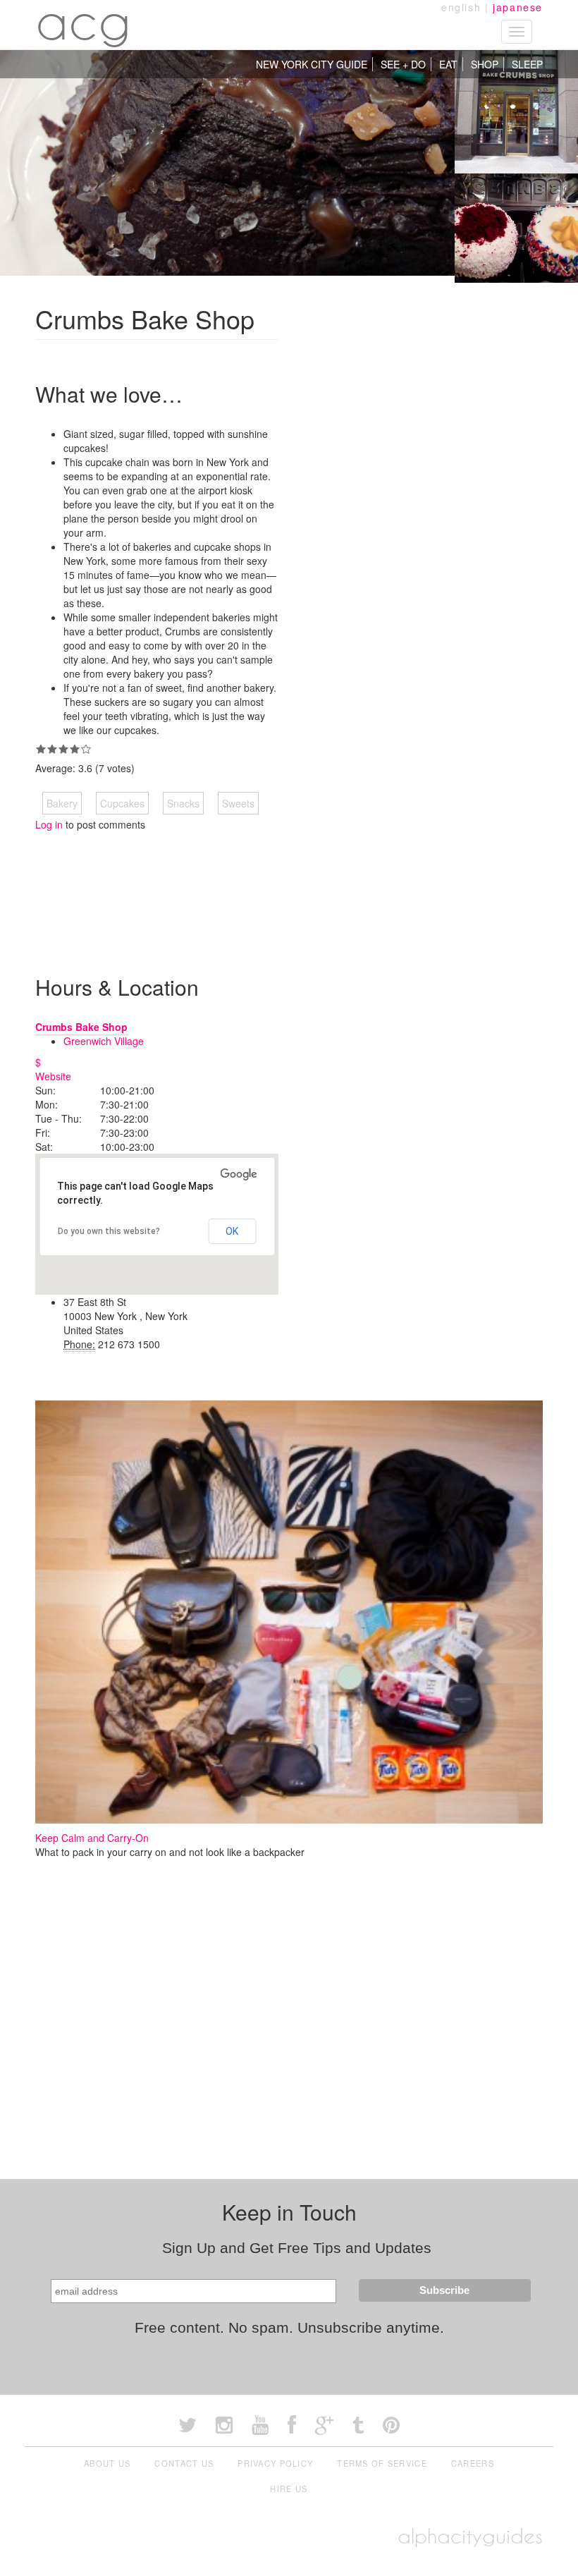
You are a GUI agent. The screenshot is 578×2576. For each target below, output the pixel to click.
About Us (107, 2463)
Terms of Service (382, 2463)
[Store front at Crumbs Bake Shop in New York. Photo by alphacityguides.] (516, 110)
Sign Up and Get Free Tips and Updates (297, 2248)
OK (232, 1231)
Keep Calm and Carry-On (92, 1838)
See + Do (403, 64)
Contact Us (184, 2463)
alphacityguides (470, 2536)
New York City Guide (312, 64)
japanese (518, 7)
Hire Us (289, 2489)
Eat (448, 64)
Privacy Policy (275, 2463)
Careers (473, 2463)
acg (84, 21)
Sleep (527, 64)
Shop (485, 64)
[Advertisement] (416, 403)
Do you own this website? (109, 1231)
